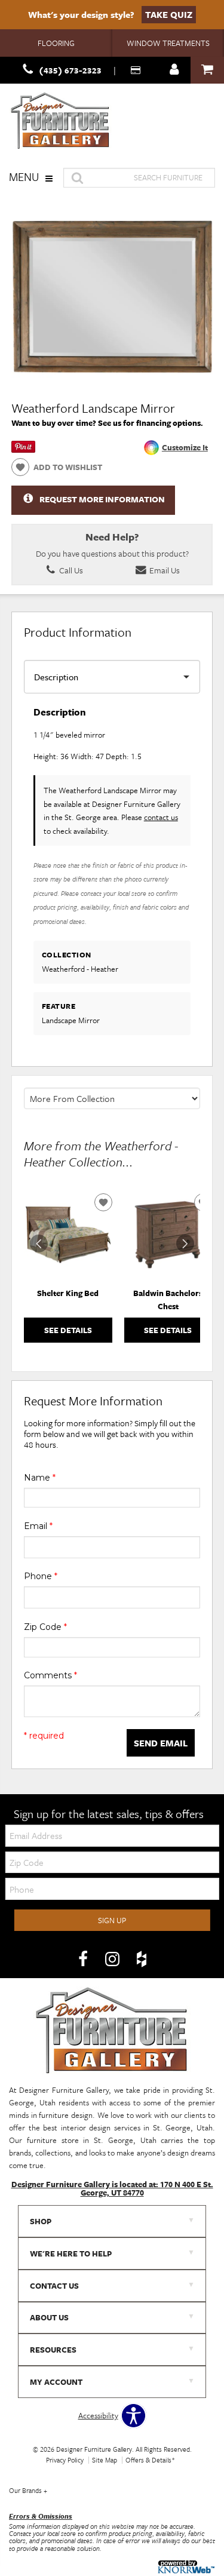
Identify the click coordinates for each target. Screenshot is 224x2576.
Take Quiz (169, 14)
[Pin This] (23, 450)
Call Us (70, 570)
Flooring (56, 43)
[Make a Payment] (137, 70)
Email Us (164, 570)
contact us (161, 817)
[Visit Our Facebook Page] (84, 1959)
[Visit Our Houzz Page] (142, 1959)
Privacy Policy (65, 2460)
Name (40, 1478)
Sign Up (112, 1920)
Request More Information (102, 499)
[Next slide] (185, 1244)
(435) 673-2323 (70, 70)
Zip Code (45, 1627)
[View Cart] (207, 70)
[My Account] (174, 70)
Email (38, 1526)
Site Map (105, 2460)
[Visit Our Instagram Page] (113, 1959)
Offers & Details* (150, 2460)
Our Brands (28, 2490)
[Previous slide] (39, 1244)
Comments (50, 1675)
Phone (41, 1576)
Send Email (161, 1743)
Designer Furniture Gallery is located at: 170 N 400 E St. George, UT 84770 (112, 2188)
